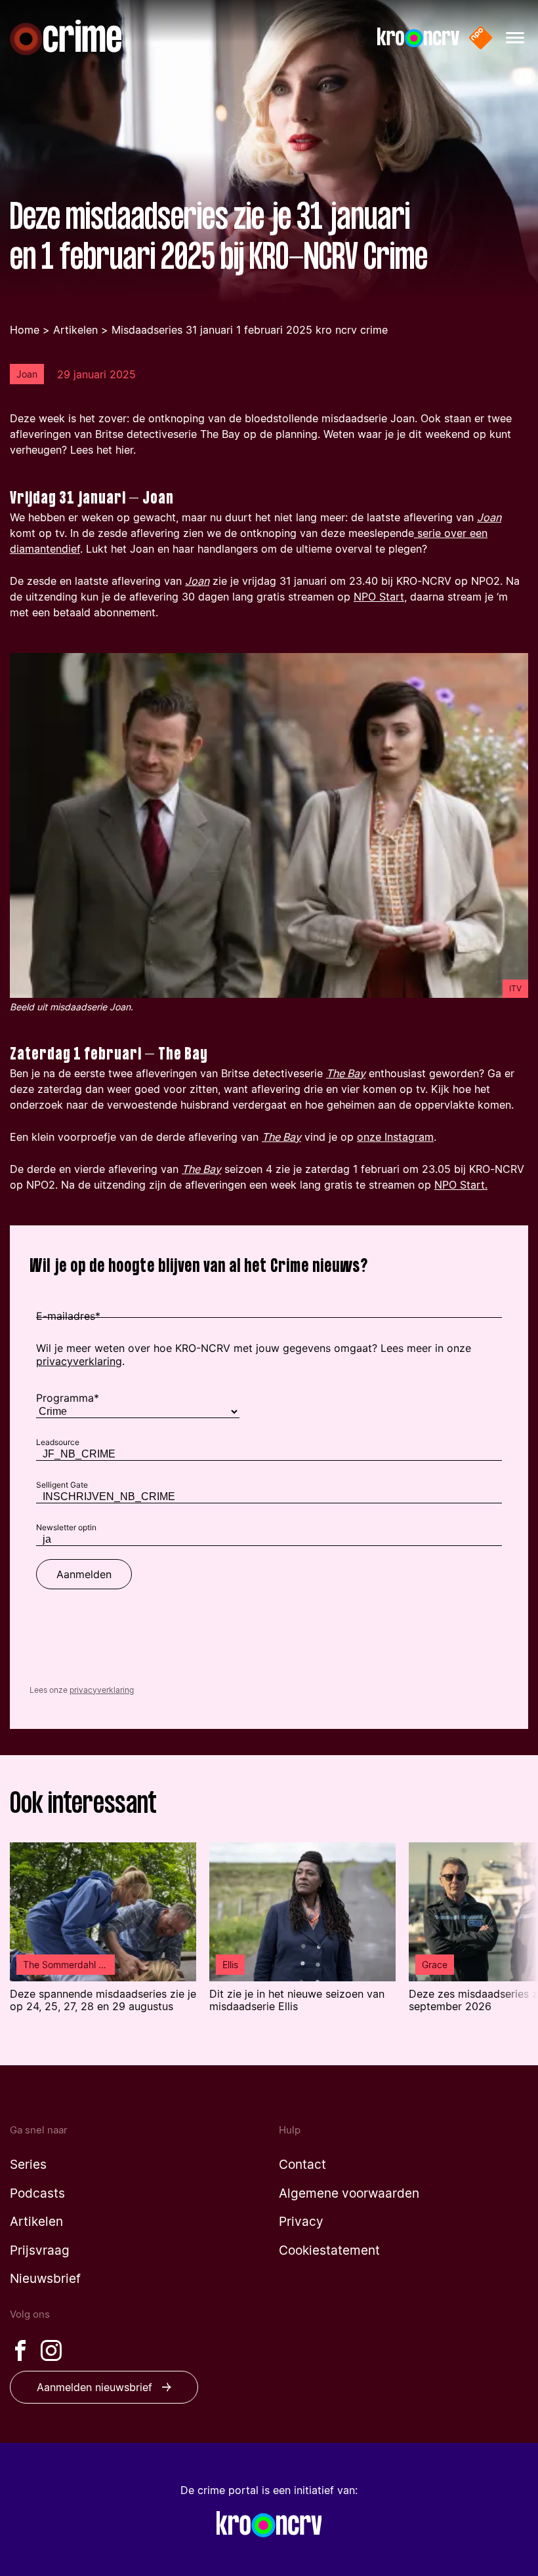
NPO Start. (461, 1185)
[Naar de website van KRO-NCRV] (418, 38)
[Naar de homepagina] (66, 37)
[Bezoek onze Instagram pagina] (51, 2350)
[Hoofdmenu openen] (515, 38)
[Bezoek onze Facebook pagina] (20, 2350)
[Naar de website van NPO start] (481, 38)
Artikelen (75, 330)
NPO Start (379, 597)
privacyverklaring (102, 1690)
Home (25, 330)
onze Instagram (395, 1137)
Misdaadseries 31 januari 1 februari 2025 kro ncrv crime (250, 330)
